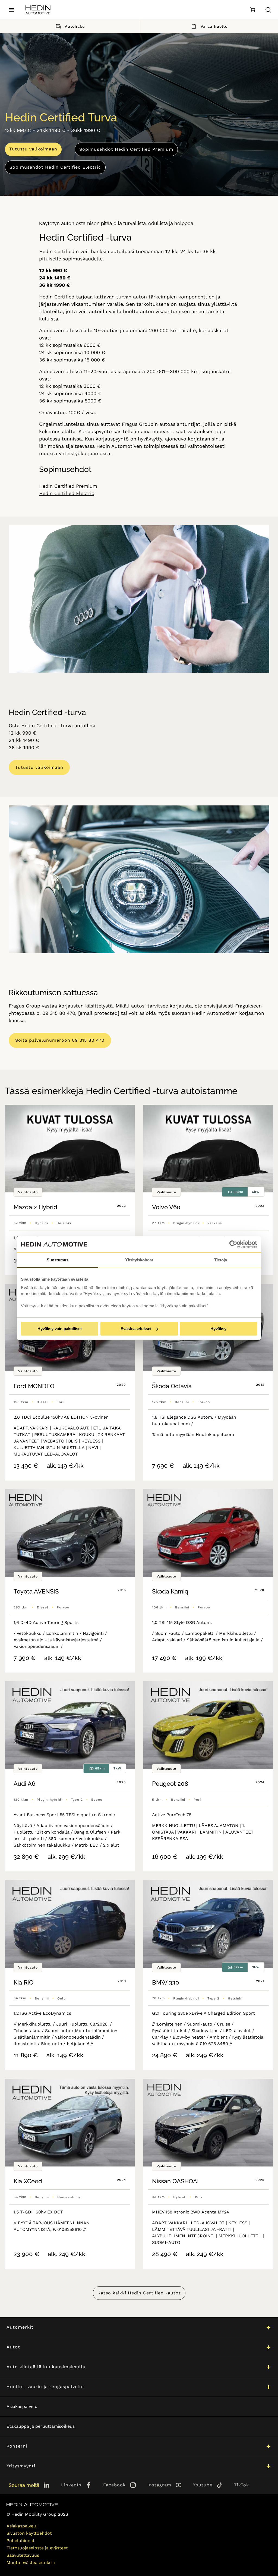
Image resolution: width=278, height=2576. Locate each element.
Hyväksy (218, 1329)
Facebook (114, 2485)
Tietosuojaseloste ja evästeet (37, 2548)
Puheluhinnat (21, 2541)
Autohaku (75, 26)
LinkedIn (71, 2485)
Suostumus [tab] (58, 1260)
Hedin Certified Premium (68, 486)
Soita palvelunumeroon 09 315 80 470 (60, 1040)
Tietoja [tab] (221, 1260)
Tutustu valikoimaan (33, 149)
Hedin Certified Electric (67, 493)
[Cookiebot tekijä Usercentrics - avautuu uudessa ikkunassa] (233, 1244)
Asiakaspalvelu (22, 2406)
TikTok (241, 2485)
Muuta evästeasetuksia (31, 2563)
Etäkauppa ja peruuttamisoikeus (41, 2426)
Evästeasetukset (136, 1329)
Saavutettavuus (23, 2555)
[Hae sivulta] (268, 10)
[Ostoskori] (252, 10)
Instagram (159, 2485)
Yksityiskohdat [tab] (139, 1260)
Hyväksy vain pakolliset (60, 1329)
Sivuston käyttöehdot (29, 2533)
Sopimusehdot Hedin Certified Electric (55, 167)
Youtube (203, 2485)
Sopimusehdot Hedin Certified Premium (126, 149)
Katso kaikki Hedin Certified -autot (139, 2293)
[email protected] (99, 1013)
